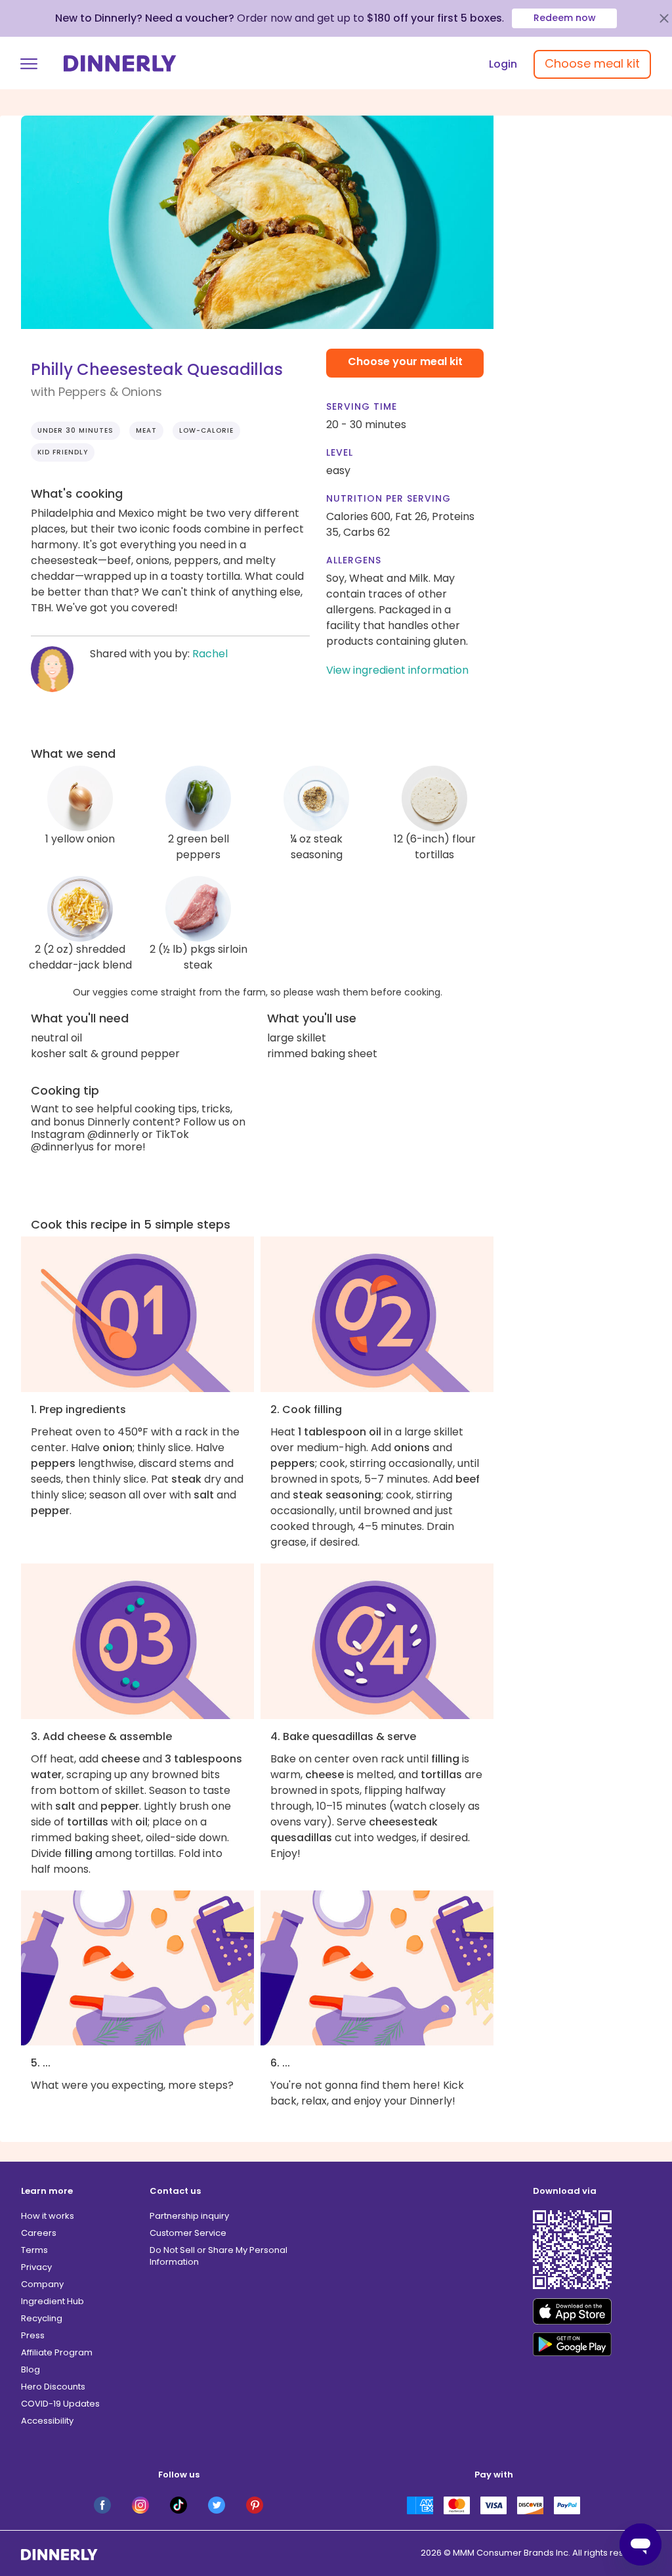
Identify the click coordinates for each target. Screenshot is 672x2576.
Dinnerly (120, 63)
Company (42, 2284)
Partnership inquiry (189, 2216)
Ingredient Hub (52, 2301)
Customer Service (188, 2233)
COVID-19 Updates (60, 2404)
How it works (48, 2216)
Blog (31, 2369)
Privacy (36, 2267)
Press (33, 2335)
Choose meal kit (592, 63)
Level (340, 452)
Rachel (210, 654)
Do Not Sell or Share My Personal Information (219, 2256)
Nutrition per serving (388, 498)
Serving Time (362, 406)
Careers (39, 2233)
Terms (34, 2250)
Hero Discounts (53, 2387)
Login (503, 64)
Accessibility (47, 2421)
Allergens (354, 560)
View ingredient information (397, 670)
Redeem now (565, 18)
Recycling (42, 2318)
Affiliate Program (57, 2352)
